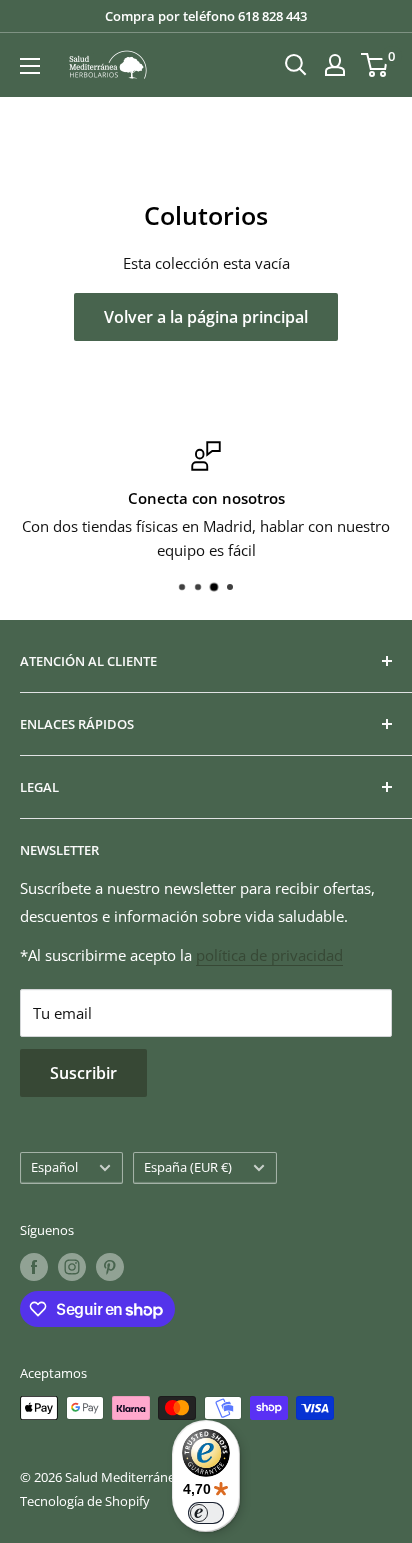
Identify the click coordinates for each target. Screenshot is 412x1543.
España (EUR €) (188, 1167)
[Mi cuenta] (335, 65)
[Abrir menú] (30, 66)
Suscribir (83, 1073)
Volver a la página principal (206, 317)
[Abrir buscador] (296, 65)
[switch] (206, 1513)
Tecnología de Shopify (85, 1501)
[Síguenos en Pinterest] (110, 1267)
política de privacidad (269, 955)
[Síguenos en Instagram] (72, 1267)
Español (54, 1167)
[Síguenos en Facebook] (34, 1267)
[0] (375, 65)
